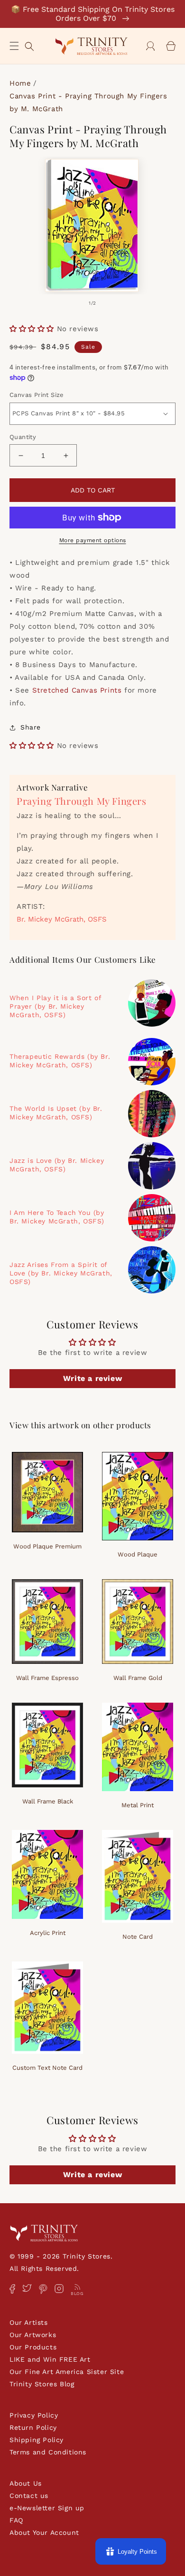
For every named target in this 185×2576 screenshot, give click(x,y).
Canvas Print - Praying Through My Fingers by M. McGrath (88, 102)
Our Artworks (33, 2335)
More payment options (93, 540)
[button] (14, 46)
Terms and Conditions (48, 2452)
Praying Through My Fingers (82, 801)
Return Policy (33, 2427)
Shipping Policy (37, 2440)
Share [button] (31, 727)
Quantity (23, 437)
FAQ (16, 2520)
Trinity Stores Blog (42, 2384)
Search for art (29, 45)
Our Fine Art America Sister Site (67, 2372)
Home (20, 83)
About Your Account (44, 2532)
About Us (26, 2483)
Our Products (33, 2347)
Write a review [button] (92, 1378)
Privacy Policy (34, 2415)
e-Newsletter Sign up (47, 2508)
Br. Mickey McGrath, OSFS (62, 919)
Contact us (29, 2496)
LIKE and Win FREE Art (50, 2359)
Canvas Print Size (37, 395)
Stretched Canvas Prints (77, 690)
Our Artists (29, 2322)
